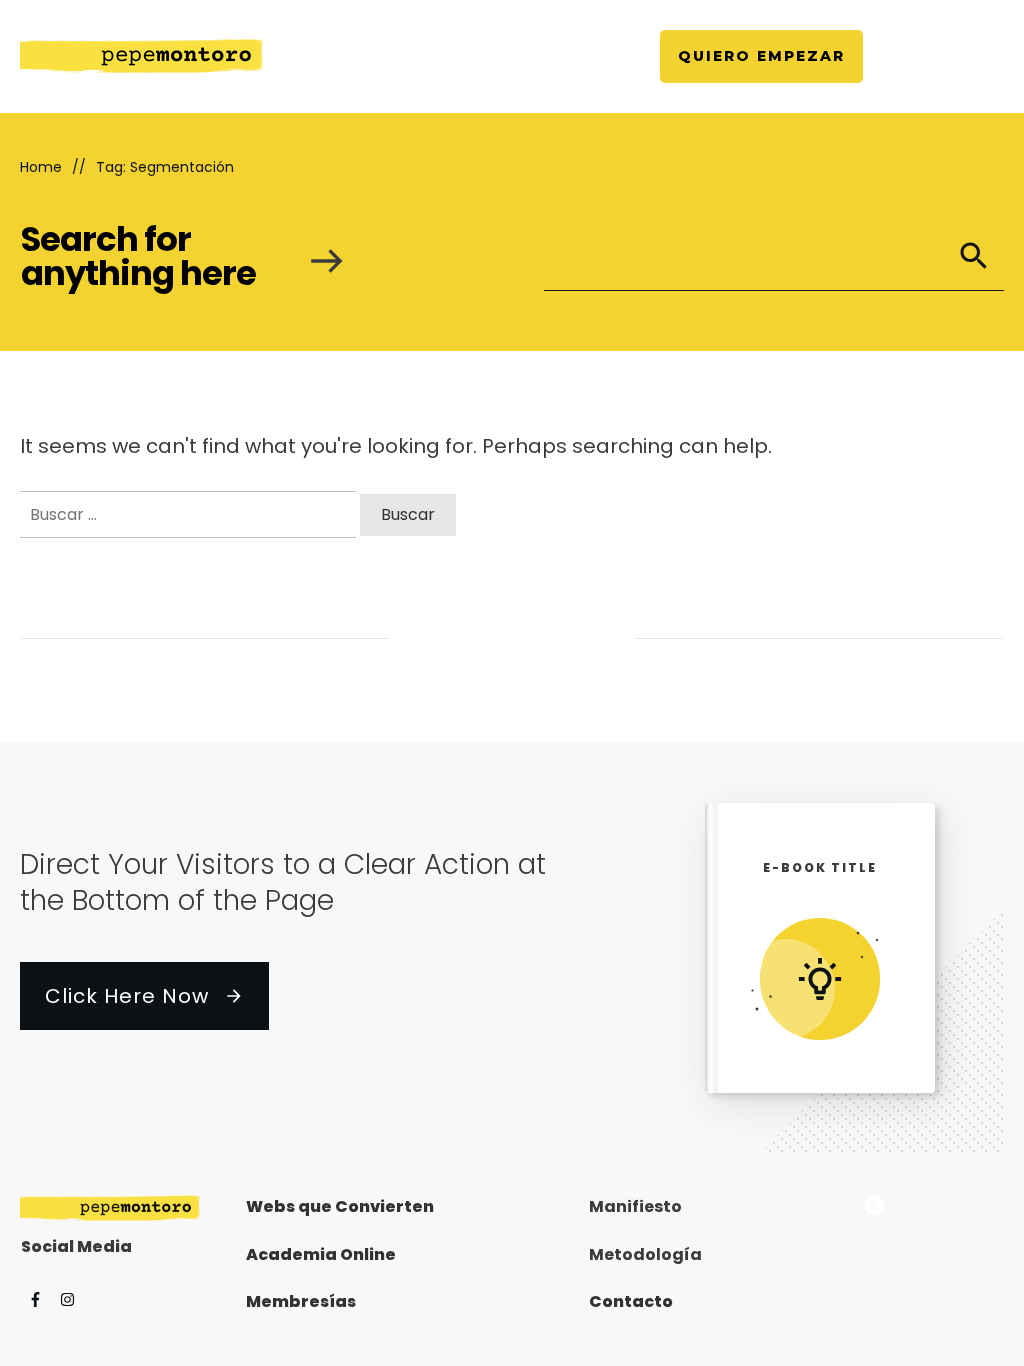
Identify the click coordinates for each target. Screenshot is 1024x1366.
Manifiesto (635, 1206)
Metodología (645, 1254)
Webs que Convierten (340, 1206)
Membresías (301, 1301)
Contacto (631, 1301)
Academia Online (321, 1254)
